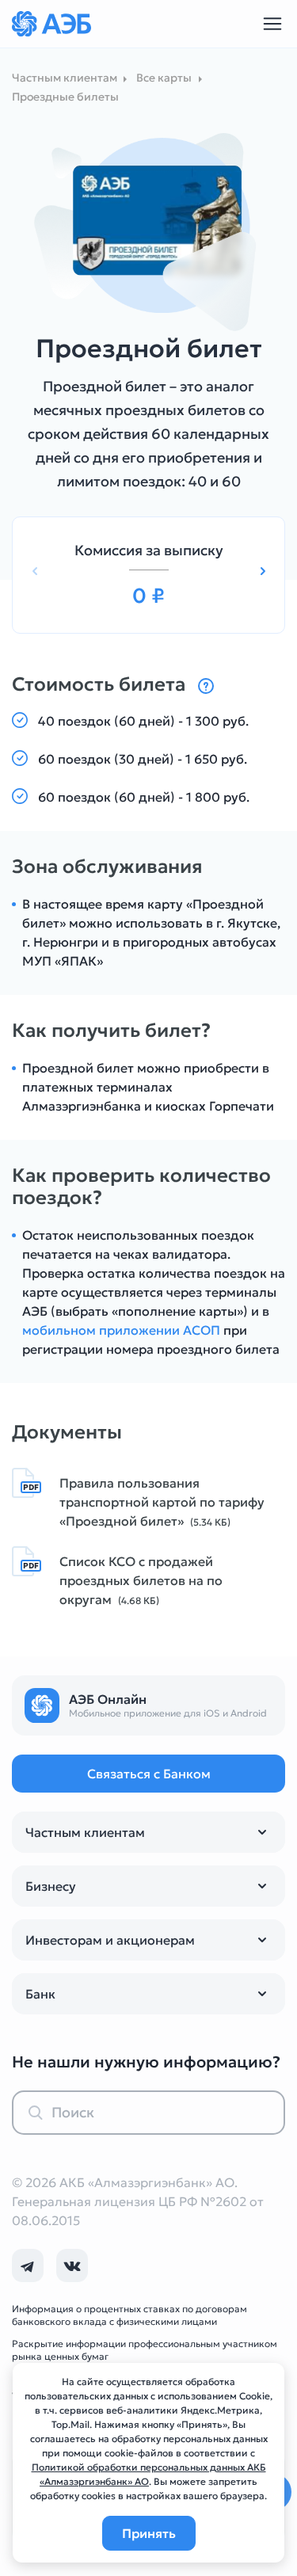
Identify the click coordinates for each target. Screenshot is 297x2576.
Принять (149, 2533)
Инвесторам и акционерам (110, 1940)
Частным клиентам (85, 1832)
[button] (263, 572)
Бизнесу (51, 1886)
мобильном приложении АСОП (121, 1330)
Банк (40, 1994)
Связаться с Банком (149, 1774)
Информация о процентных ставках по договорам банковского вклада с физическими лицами (129, 2315)
